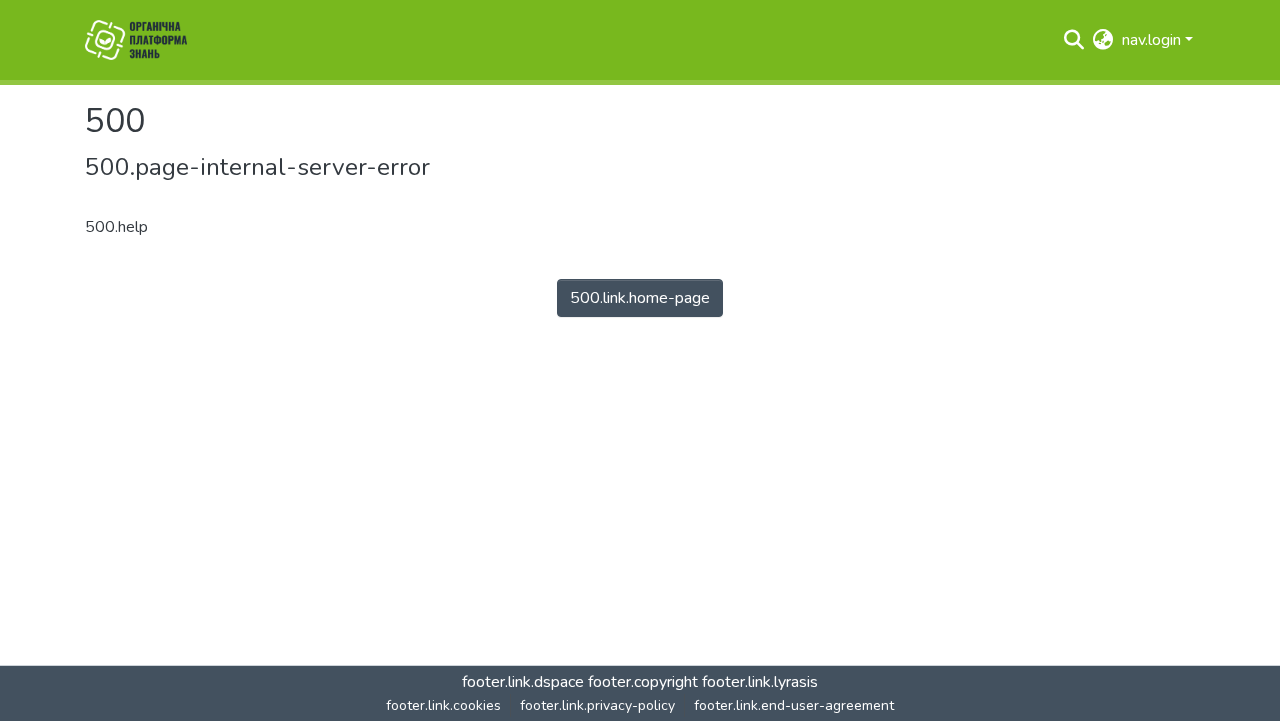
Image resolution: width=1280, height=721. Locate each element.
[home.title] (136, 40)
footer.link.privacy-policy (597, 705)
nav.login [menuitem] (1151, 40)
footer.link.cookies (443, 705)
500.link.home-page (640, 298)
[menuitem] (1103, 40)
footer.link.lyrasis (760, 682)
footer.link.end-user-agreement (794, 705)
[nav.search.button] (1074, 40)
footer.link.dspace (523, 682)
